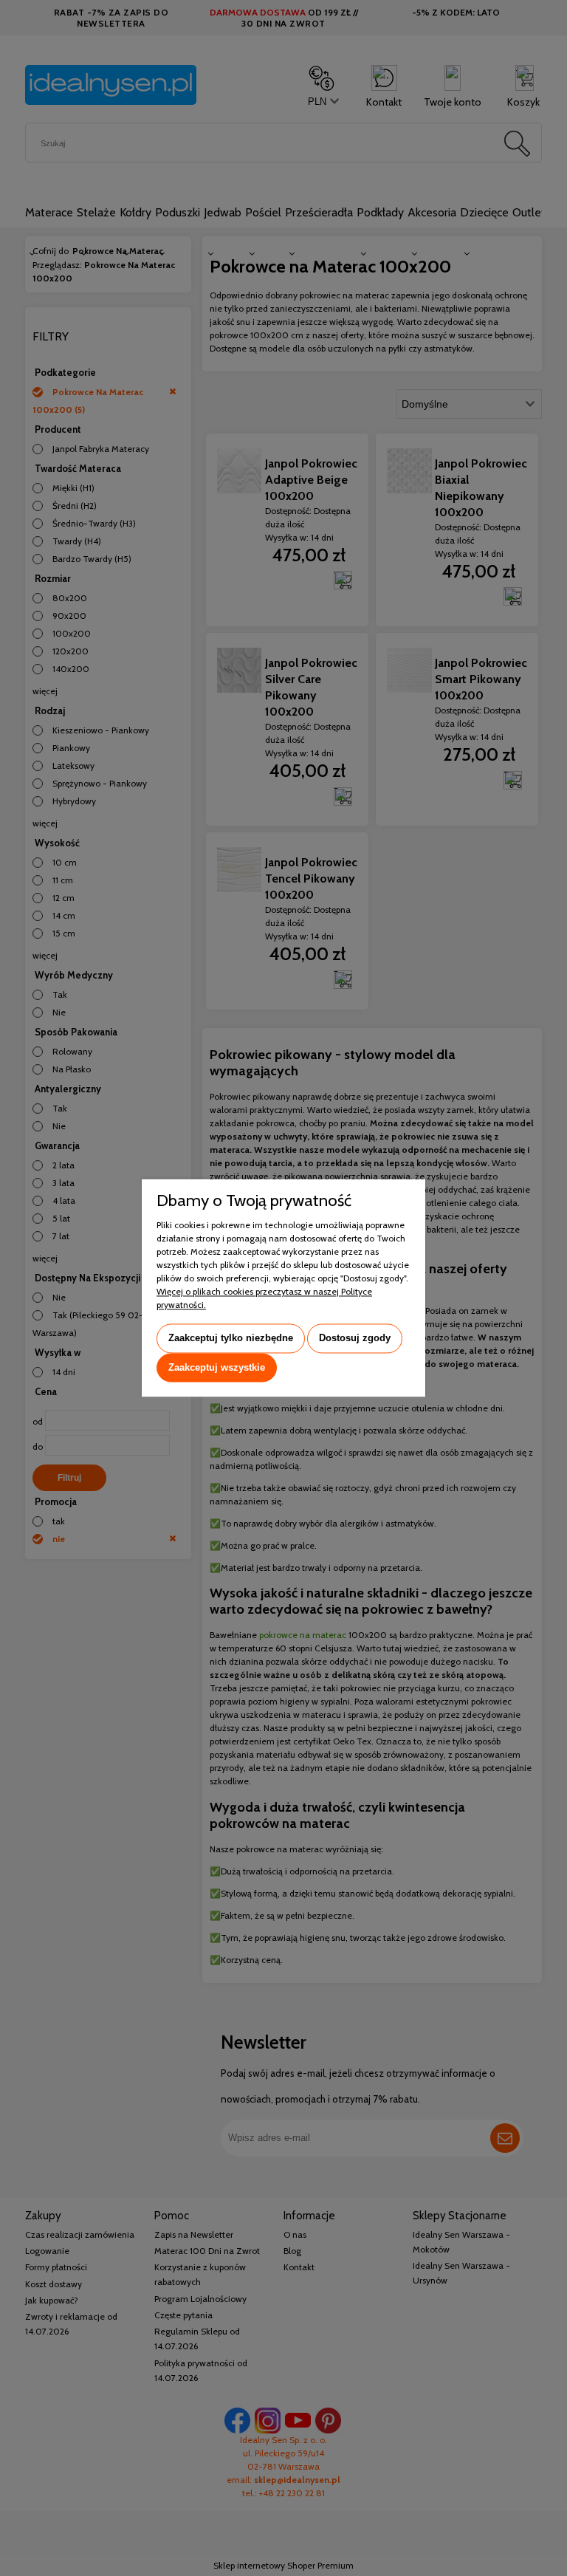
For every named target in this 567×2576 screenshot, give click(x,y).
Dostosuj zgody (355, 1338)
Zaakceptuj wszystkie (217, 1367)
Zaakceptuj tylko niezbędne (231, 1338)
